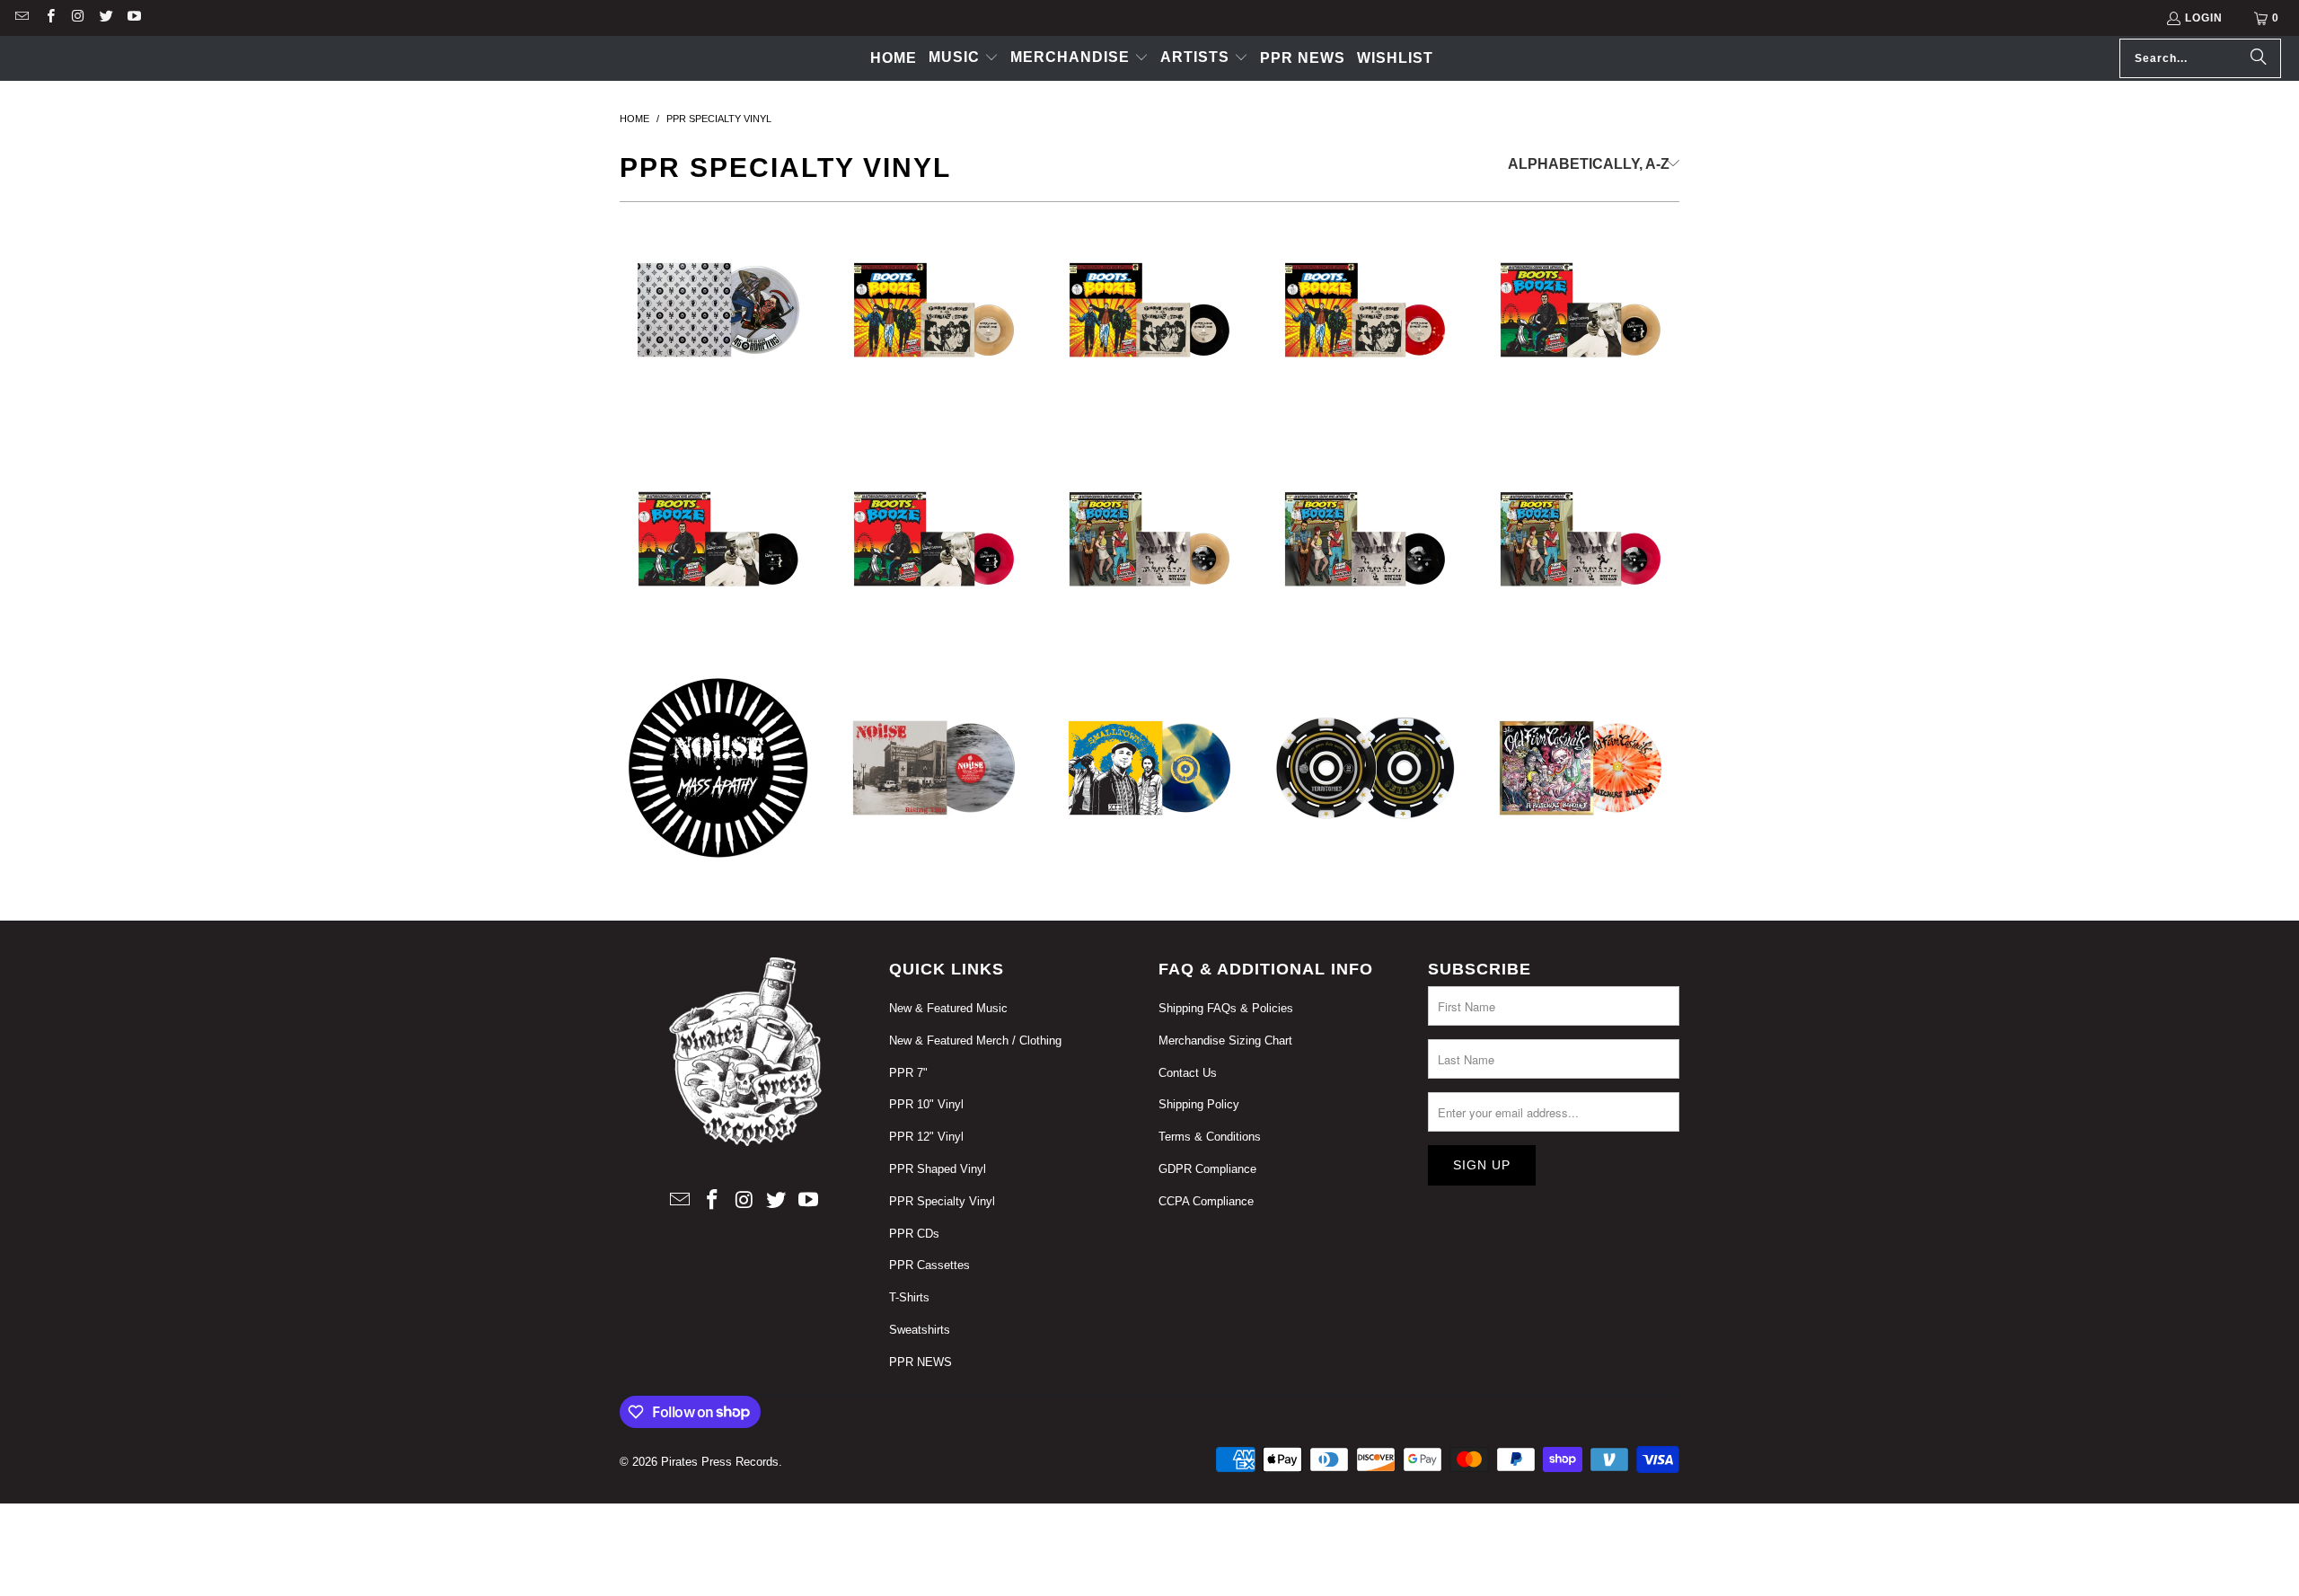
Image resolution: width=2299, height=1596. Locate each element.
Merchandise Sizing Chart (1225, 1040)
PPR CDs (914, 1234)
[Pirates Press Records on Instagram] (78, 18)
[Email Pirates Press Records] (21, 18)
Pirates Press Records (720, 1462)
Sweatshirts (920, 1330)
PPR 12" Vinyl (926, 1137)
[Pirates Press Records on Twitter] (106, 18)
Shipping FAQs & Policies (1226, 1008)
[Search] (2259, 58)
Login (2204, 18)
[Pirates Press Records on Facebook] (49, 18)
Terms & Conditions (1210, 1137)
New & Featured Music (948, 1008)
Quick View (719, 412)
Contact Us (1188, 1073)
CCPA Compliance (1206, 1201)
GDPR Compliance (1207, 1169)
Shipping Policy (1199, 1104)
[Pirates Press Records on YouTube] (133, 18)
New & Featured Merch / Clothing (975, 1040)
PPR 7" (908, 1073)
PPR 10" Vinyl (926, 1104)
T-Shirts (909, 1297)
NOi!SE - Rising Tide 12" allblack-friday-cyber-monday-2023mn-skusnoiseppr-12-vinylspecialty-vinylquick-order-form (934, 790)
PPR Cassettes (929, 1265)
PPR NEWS (920, 1362)
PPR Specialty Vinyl (942, 1201)
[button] (964, 58)
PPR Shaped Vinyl (938, 1169)
